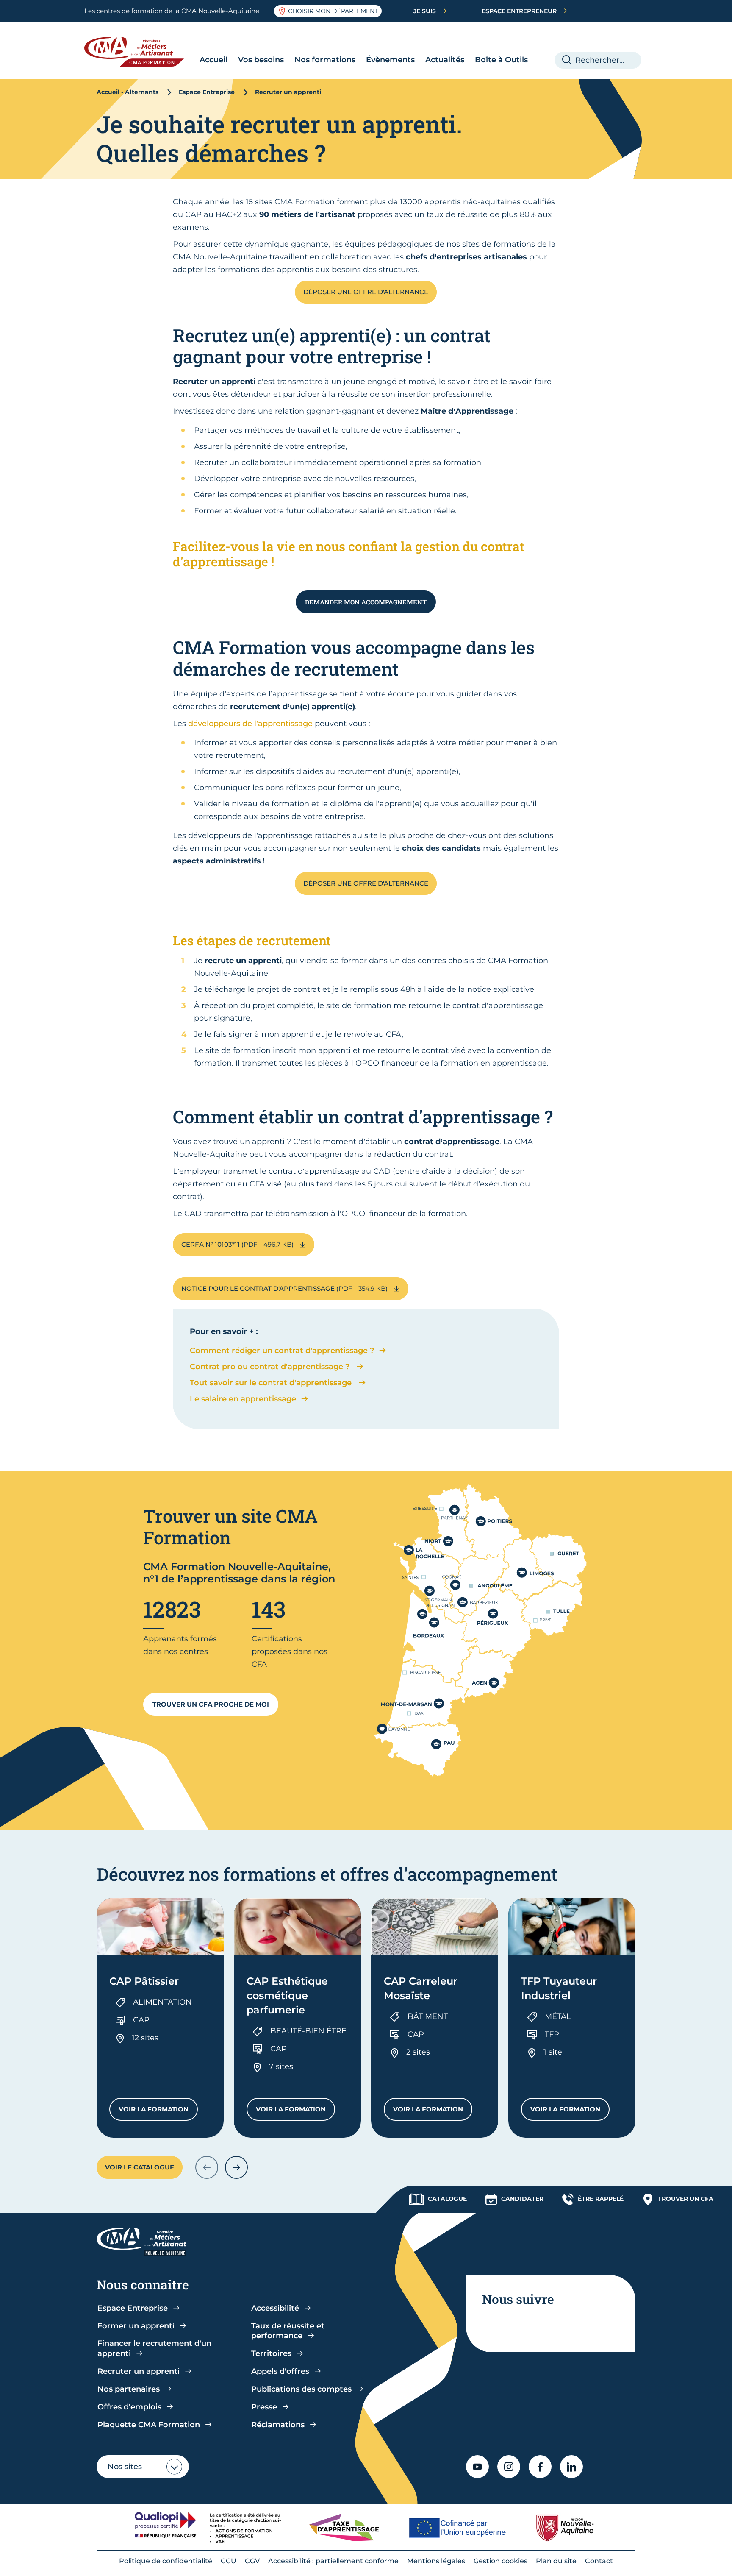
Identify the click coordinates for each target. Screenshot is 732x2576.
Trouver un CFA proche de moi (211, 1704)
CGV (252, 2561)
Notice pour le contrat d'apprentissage (285, 1288)
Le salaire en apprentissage (243, 1399)
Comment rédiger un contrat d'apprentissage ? (282, 1351)
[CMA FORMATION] (140, 52)
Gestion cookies (500, 2561)
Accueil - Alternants (128, 92)
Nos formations (325, 60)
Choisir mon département (333, 11)
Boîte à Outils (501, 60)
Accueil (213, 60)
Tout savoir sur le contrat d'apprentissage (272, 1383)
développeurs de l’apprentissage (250, 724)
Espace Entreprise (207, 92)
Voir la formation (158, 2111)
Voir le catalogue (140, 2167)
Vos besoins (261, 60)
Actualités (445, 60)
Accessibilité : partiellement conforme (333, 2561)
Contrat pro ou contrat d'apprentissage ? (271, 1367)
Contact (599, 2561)
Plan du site (556, 2561)
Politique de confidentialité (166, 2561)
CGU (229, 2561)
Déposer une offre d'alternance (366, 292)
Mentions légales (436, 2561)
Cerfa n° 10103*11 (238, 1244)
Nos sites (125, 2467)
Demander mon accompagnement (366, 602)
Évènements (390, 60)
